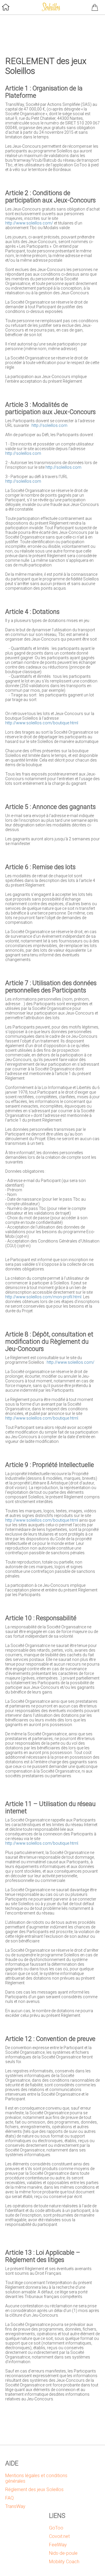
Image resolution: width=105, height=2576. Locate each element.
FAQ (9, 2498)
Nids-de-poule (63, 2553)
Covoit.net (59, 2536)
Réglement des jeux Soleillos (34, 2489)
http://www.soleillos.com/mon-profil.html (43, 1297)
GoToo (56, 2528)
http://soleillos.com (49, 425)
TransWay (15, 2506)
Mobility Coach (64, 2562)
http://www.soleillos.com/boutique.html (42, 723)
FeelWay (58, 2545)
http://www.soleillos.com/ (29, 223)
